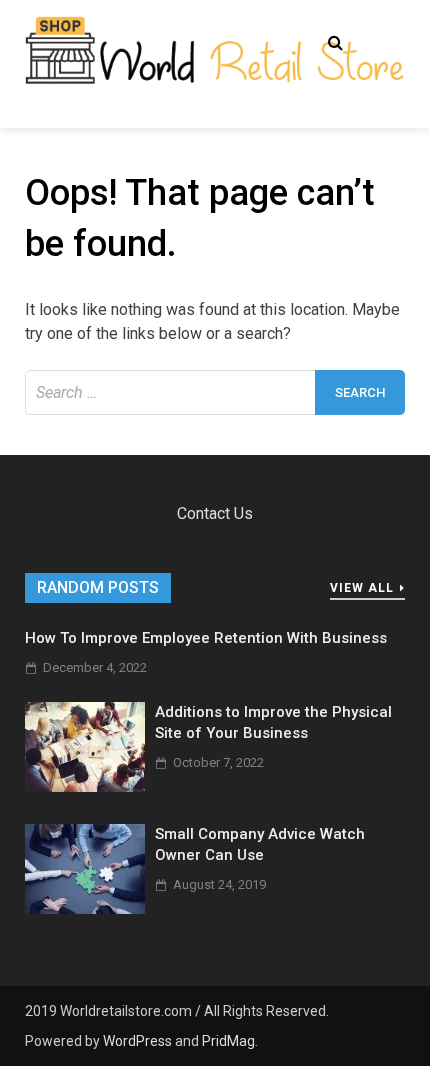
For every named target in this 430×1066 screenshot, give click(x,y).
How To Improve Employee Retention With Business (206, 638)
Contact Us (215, 513)
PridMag (228, 1041)
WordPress (137, 1041)
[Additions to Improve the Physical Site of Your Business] (85, 786)
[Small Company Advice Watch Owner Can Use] (85, 908)
